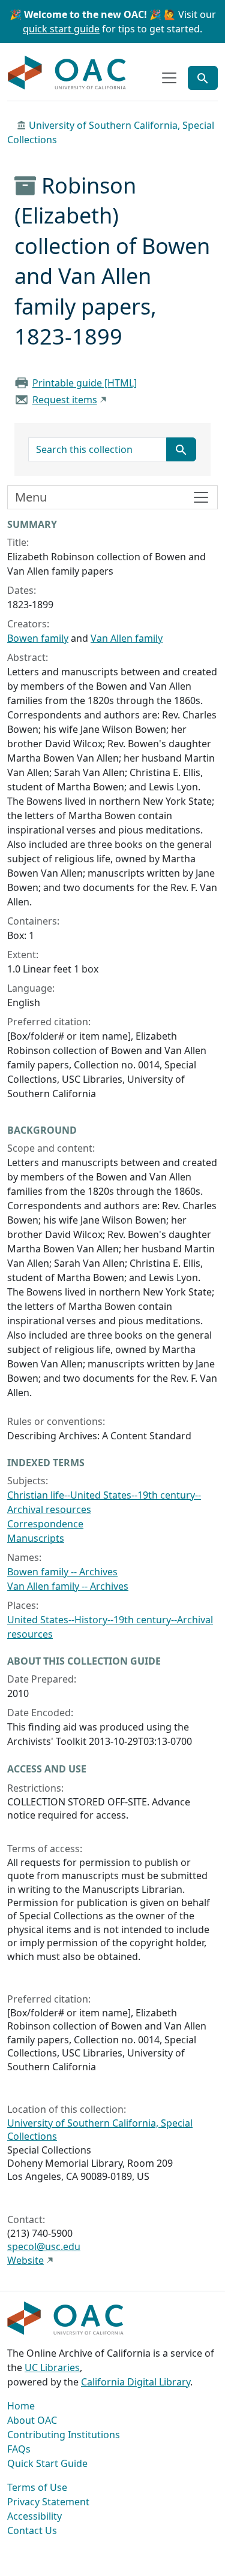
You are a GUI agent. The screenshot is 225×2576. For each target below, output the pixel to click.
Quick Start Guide (47, 2463)
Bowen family (38, 638)
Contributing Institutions (64, 2435)
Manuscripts (36, 1538)
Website (25, 2260)
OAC (67, 73)
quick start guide (61, 29)
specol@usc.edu (44, 2246)
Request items (65, 400)
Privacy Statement (48, 2502)
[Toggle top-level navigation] (169, 78)
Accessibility (34, 2516)
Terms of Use (37, 2487)
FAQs (19, 2449)
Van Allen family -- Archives (68, 1586)
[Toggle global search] (203, 78)
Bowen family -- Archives (62, 1572)
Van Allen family (127, 638)
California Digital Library (136, 2382)
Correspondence (45, 1524)
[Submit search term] (181, 449)
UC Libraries (52, 2367)
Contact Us (32, 2530)
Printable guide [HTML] (85, 383)
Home (21, 2406)
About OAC (32, 2420)
